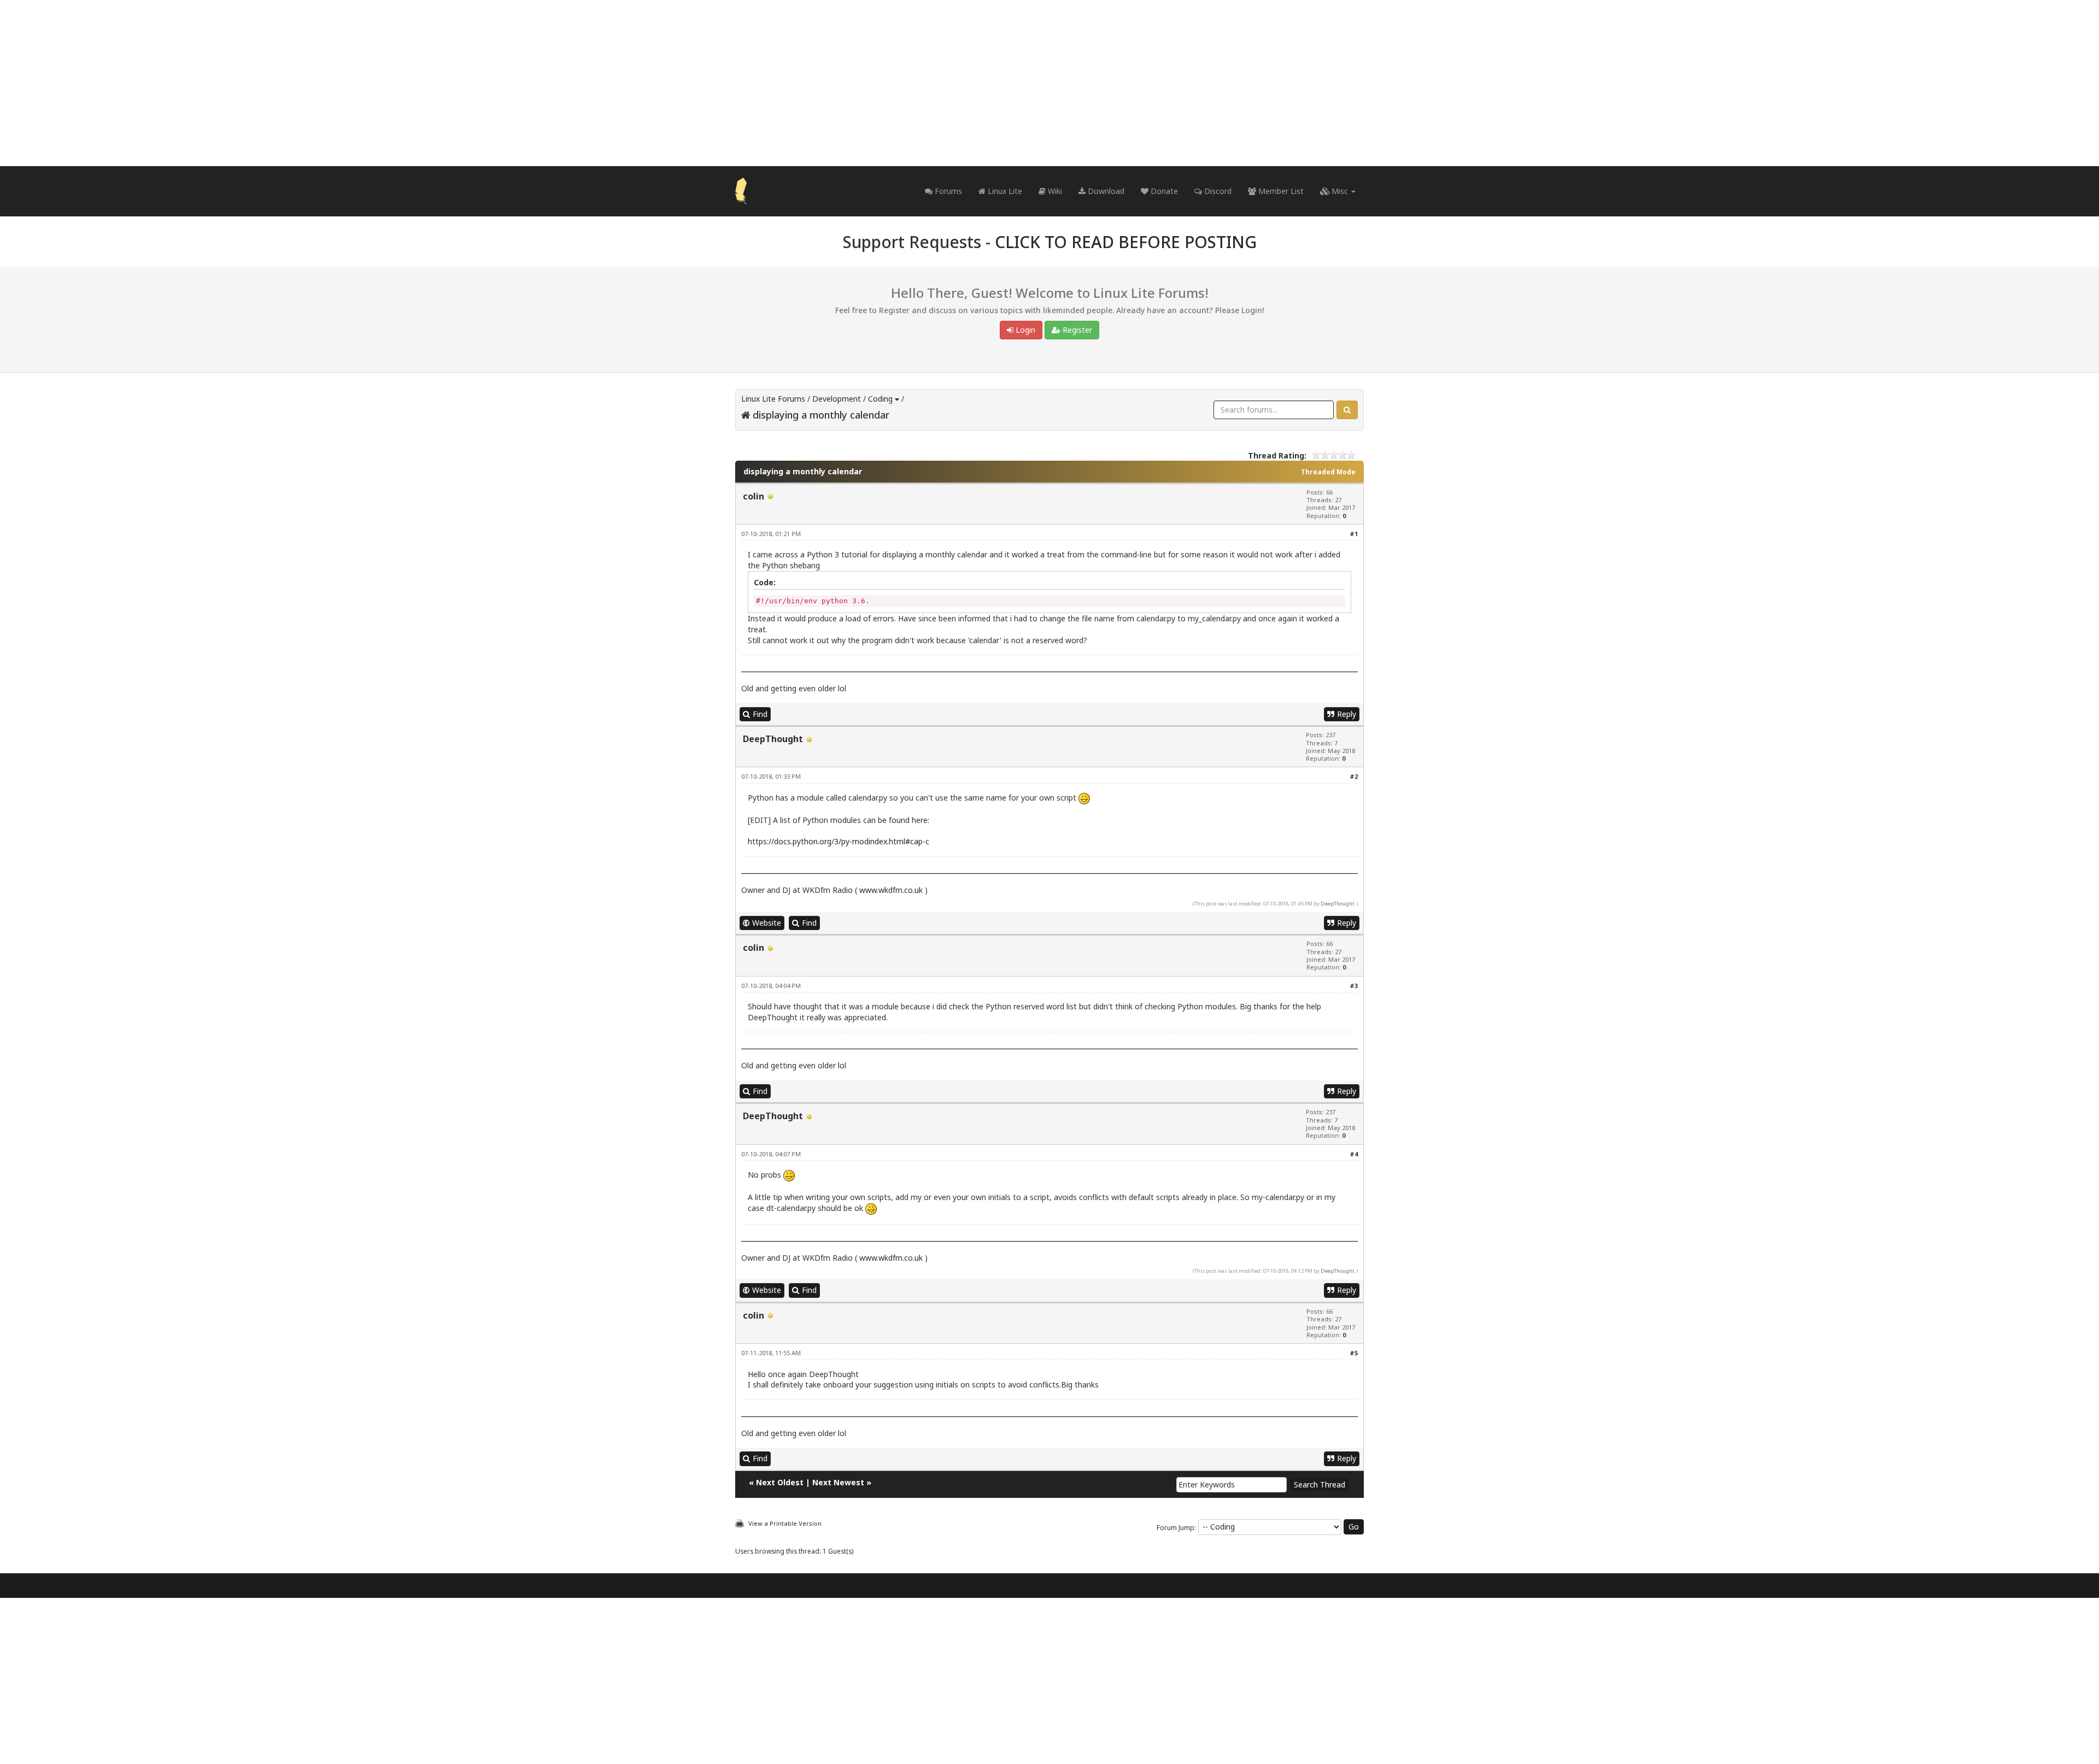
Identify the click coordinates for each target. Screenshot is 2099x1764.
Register (1076, 330)
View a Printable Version (785, 1523)
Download (1105, 191)
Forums (947, 191)
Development (837, 399)
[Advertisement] (1049, 83)
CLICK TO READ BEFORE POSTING (1126, 242)
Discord (1217, 191)
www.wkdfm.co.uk (891, 890)
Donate (1163, 191)
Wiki (1054, 191)
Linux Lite (1004, 191)
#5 (1354, 1353)
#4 (1354, 1154)
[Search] (1347, 410)
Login (1024, 330)
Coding (880, 399)
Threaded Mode (1328, 472)
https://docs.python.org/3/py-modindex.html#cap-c (839, 841)
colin (754, 496)
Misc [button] (1340, 191)
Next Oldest (780, 1482)
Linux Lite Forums (773, 399)
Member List (1280, 191)
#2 (1354, 776)
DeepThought (773, 739)
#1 (1354, 534)
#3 (1354, 986)
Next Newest (838, 1482)
